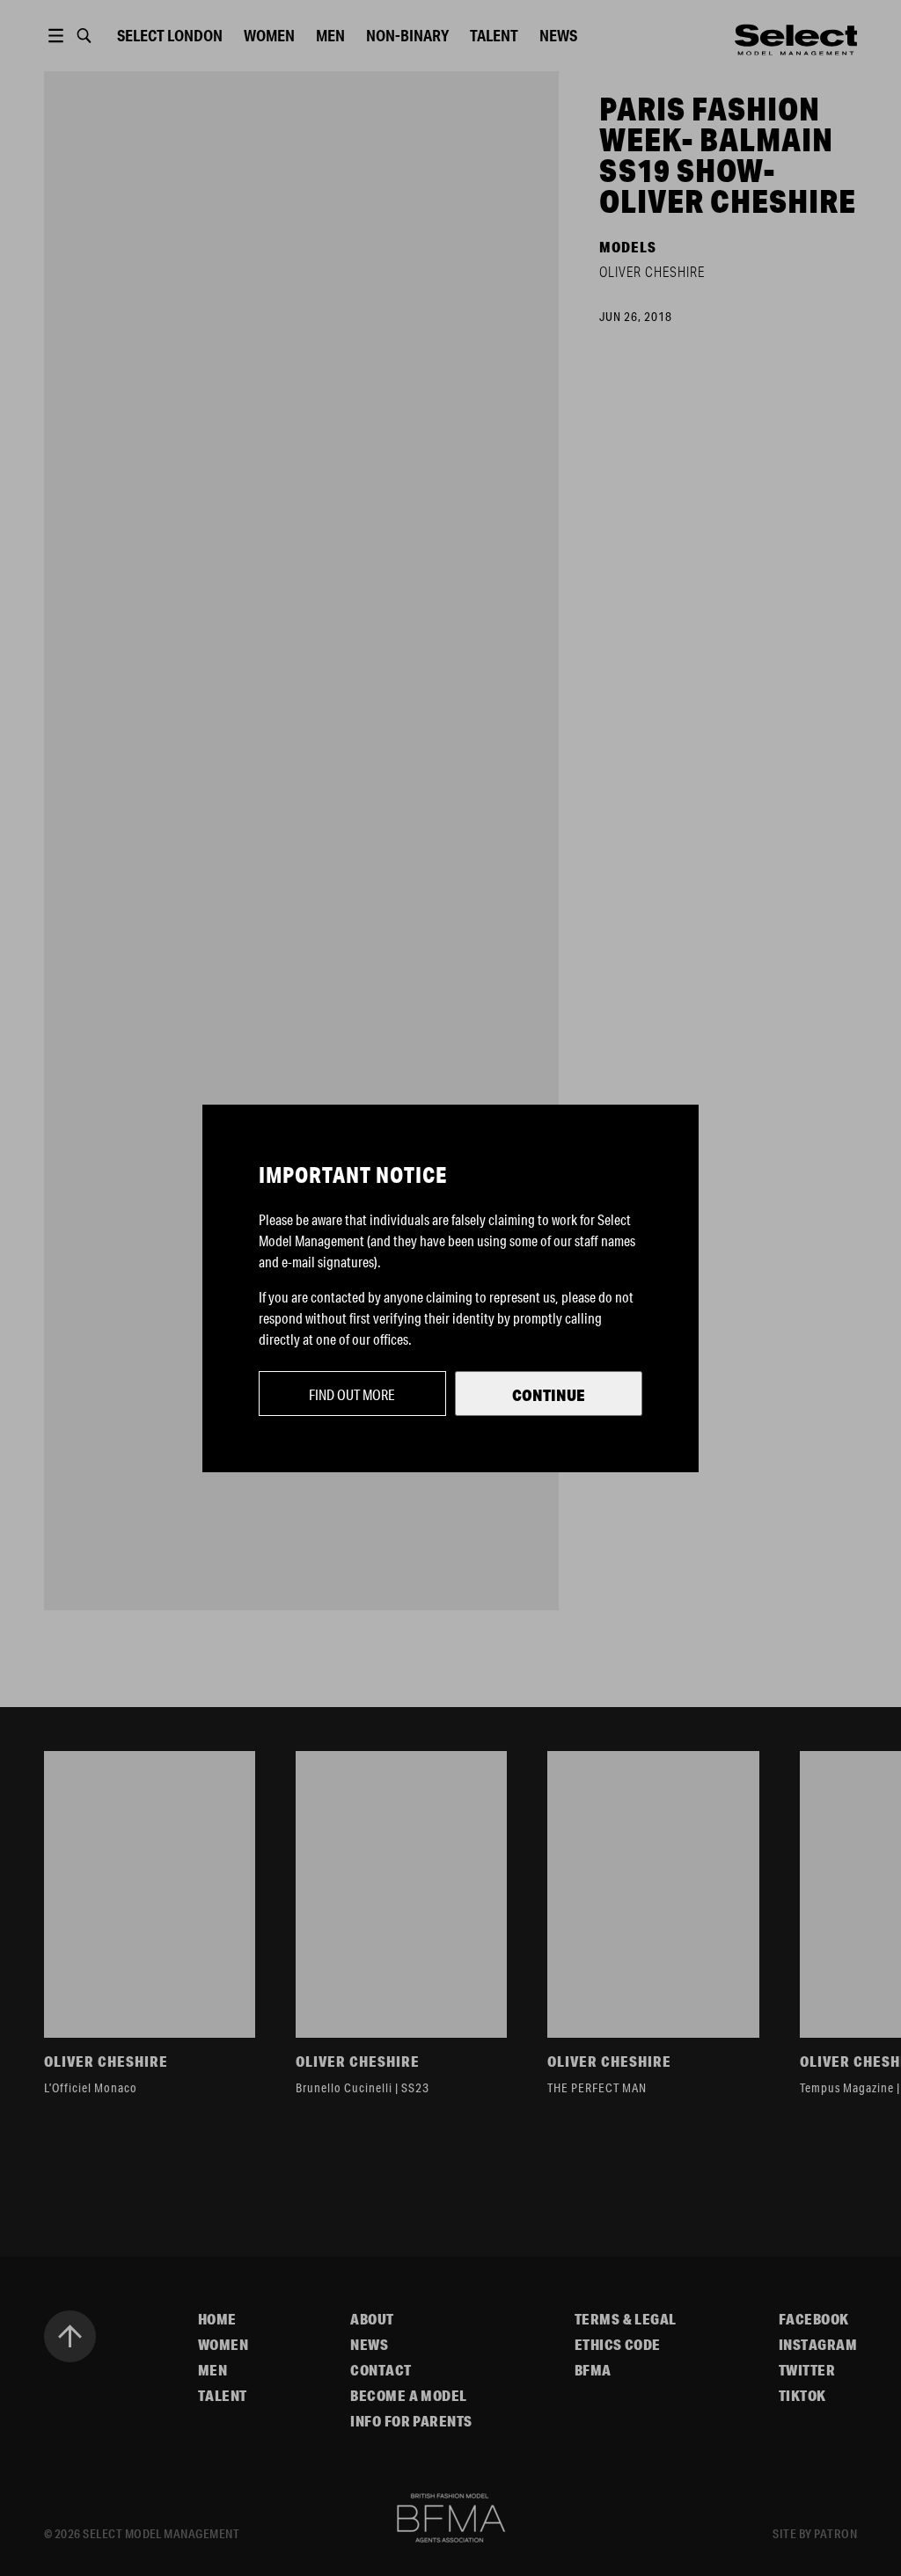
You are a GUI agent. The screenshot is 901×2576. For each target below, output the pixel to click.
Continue (549, 1395)
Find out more (352, 1394)
